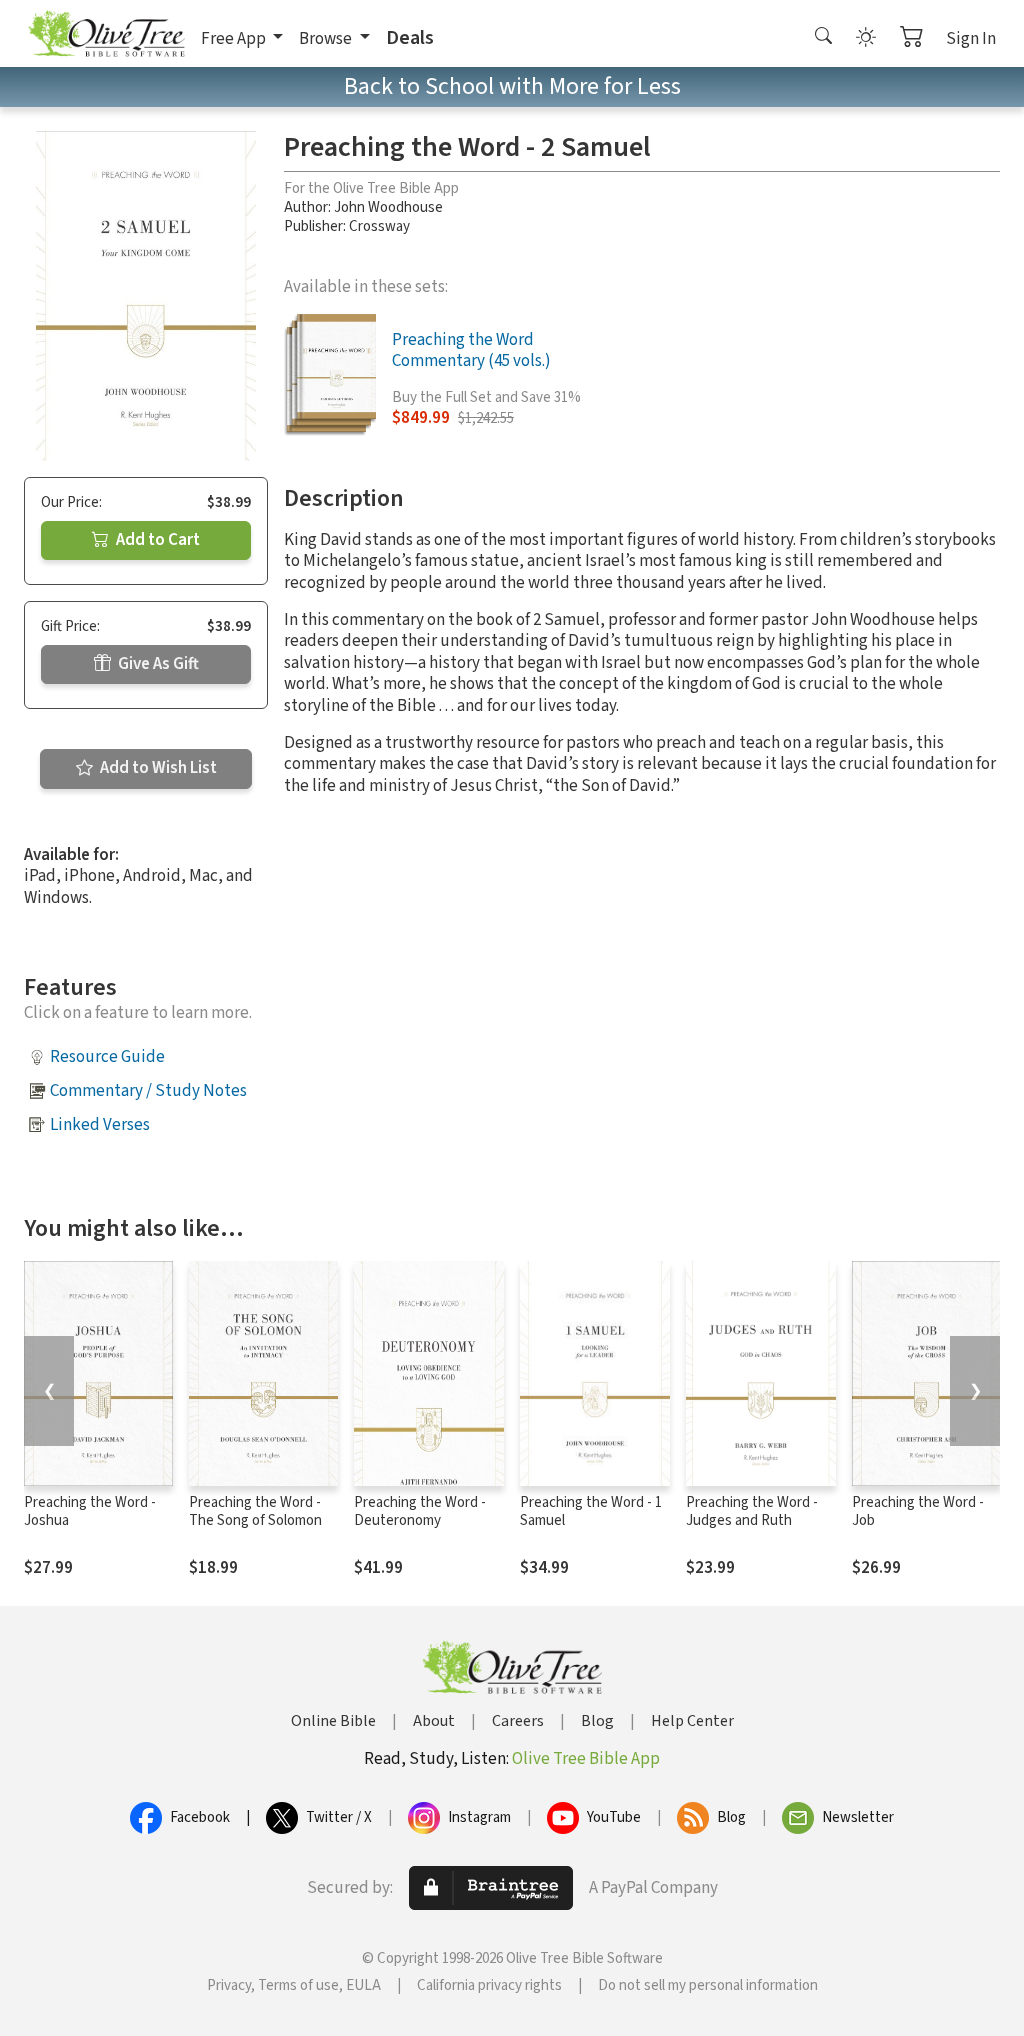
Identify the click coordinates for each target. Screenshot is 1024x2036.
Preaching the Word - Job (918, 1512)
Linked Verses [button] (100, 1125)
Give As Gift (157, 664)
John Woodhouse (388, 207)
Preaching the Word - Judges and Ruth (752, 1512)
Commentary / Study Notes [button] (148, 1091)
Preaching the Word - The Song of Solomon (255, 1512)
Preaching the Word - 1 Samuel (591, 1512)
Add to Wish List (157, 768)
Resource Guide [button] (107, 1057)
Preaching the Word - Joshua (90, 1512)
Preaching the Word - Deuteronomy (420, 1512)
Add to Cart (156, 540)
